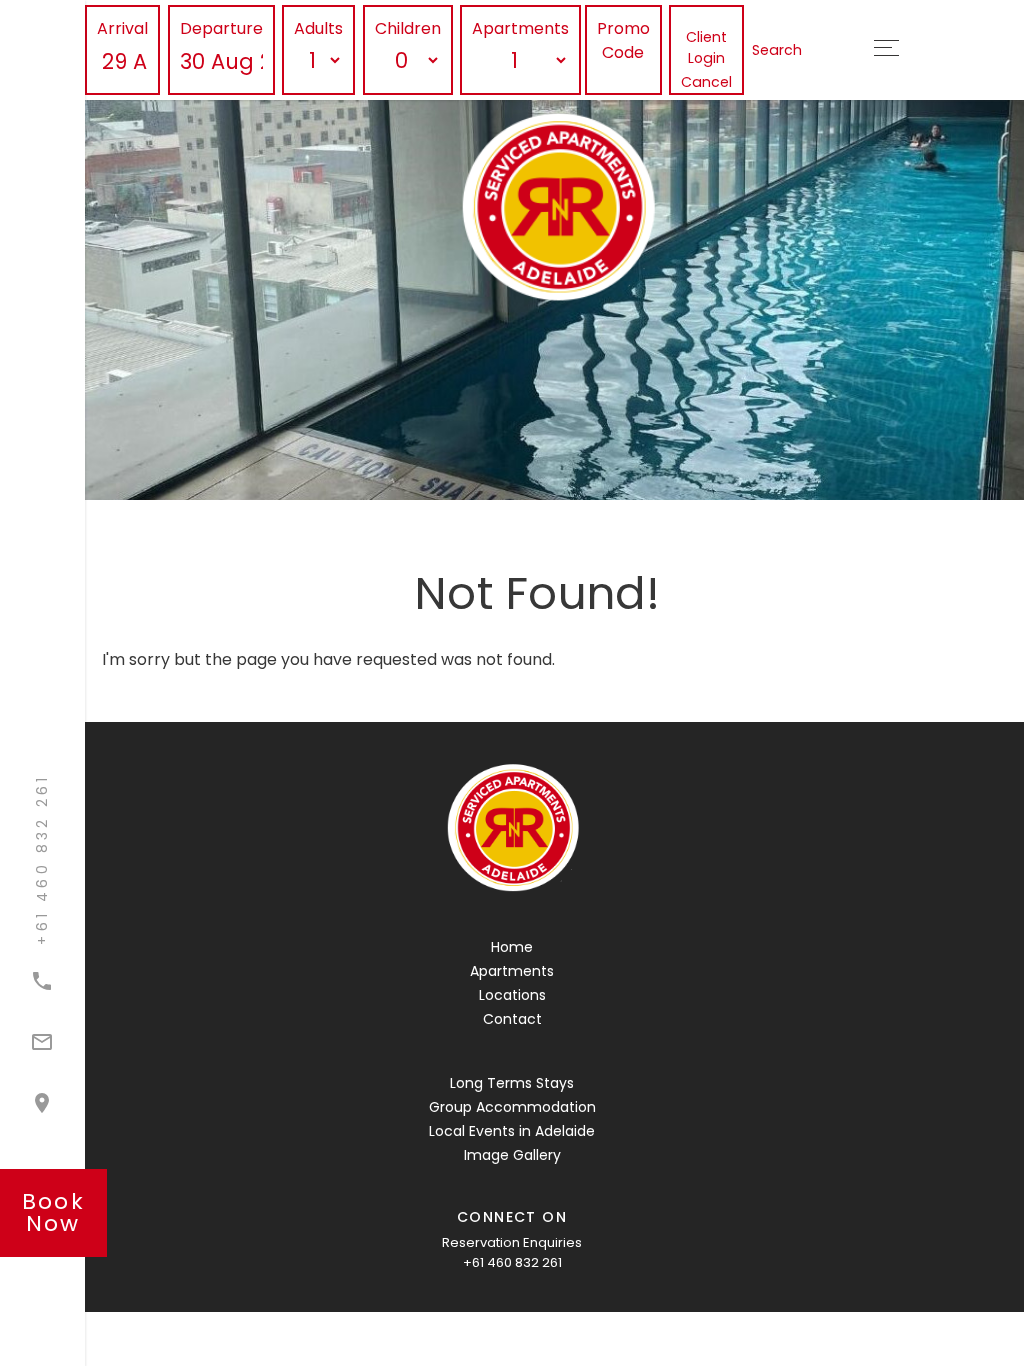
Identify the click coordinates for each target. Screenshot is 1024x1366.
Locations (512, 995)
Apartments (520, 28)
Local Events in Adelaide (512, 1131)
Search (777, 50)
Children (408, 28)
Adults (318, 28)
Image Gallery (512, 1155)
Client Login (706, 47)
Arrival (122, 28)
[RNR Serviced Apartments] (637, 208)
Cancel (706, 82)
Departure (221, 28)
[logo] (512, 829)
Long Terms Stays (512, 1083)
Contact (512, 1019)
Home (512, 947)
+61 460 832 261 (512, 1262)
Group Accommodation (512, 1107)
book (53, 1212)
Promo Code (623, 40)
